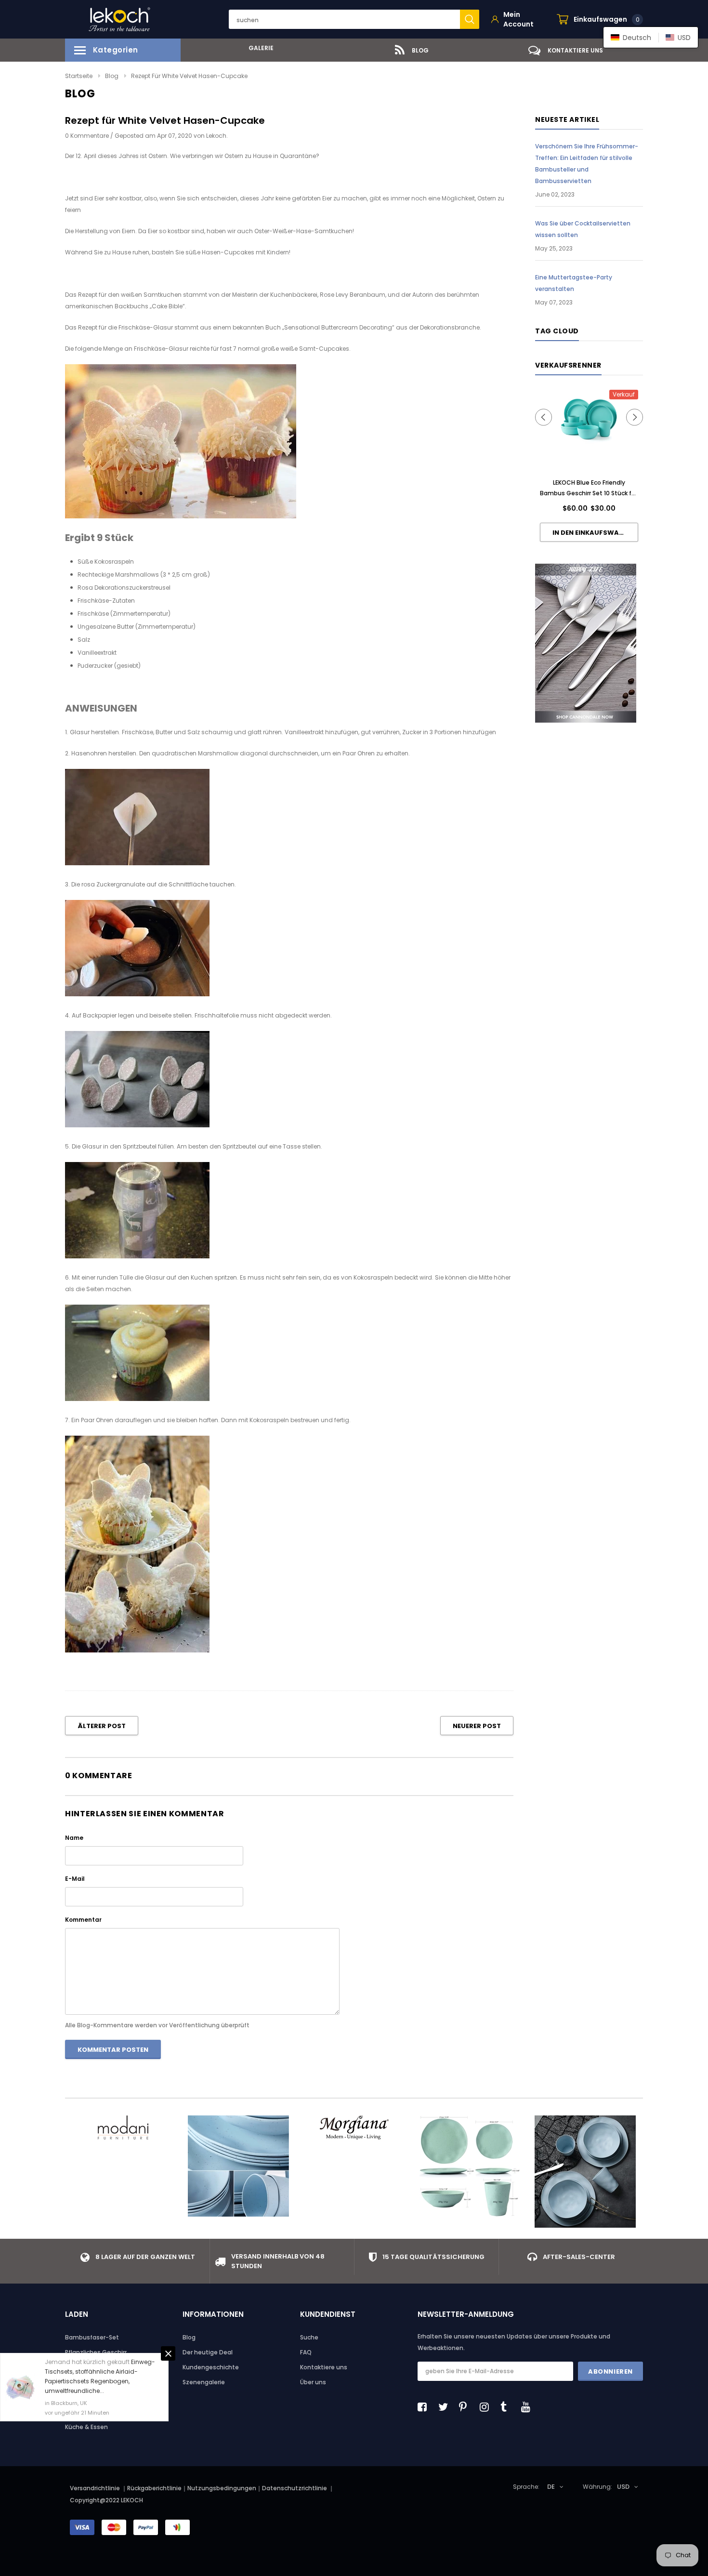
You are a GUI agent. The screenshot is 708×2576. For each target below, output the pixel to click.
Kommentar (83, 1920)
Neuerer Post (477, 1726)
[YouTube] (528, 2407)
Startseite (79, 76)
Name (74, 1838)
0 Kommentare (88, 136)
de (551, 2487)
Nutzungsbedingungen (222, 2488)
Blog (112, 76)
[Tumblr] (508, 2407)
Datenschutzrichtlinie (295, 2488)
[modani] (123, 2127)
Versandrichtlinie (95, 2488)
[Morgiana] (354, 2127)
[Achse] (585, 2172)
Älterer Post (102, 1726)
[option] (258, 48)
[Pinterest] (466, 2407)
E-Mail (75, 1879)
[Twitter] (446, 2407)
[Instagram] (487, 2407)
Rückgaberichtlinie (154, 2488)
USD (623, 2487)
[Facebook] (425, 2407)
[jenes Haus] (470, 2166)
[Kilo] (238, 2166)
